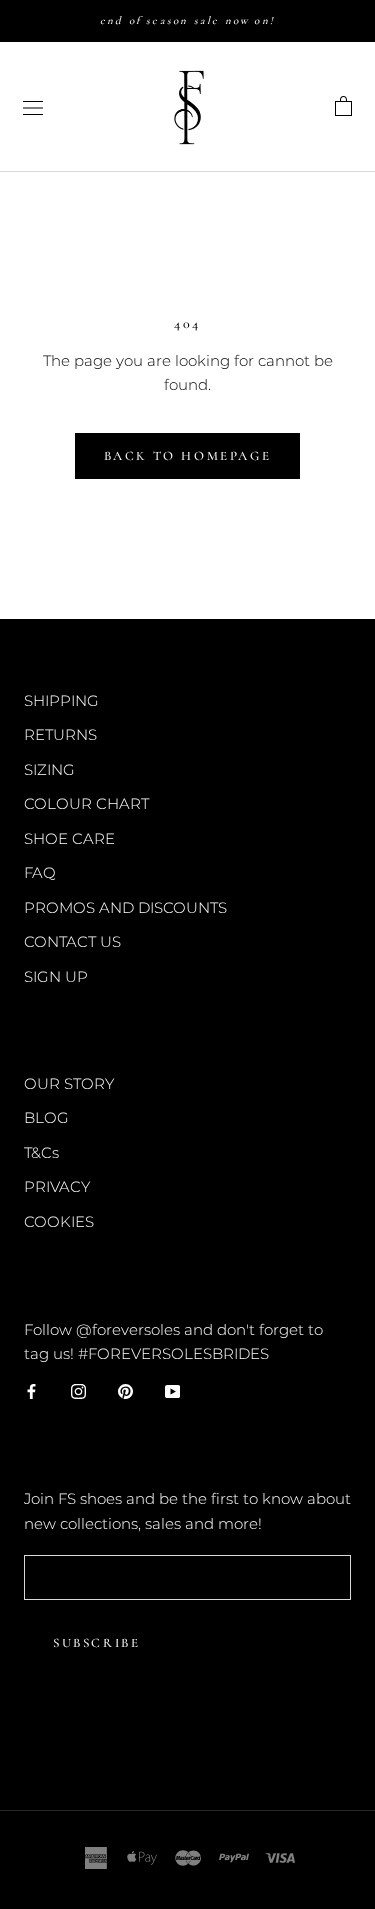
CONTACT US (72, 941)
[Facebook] (31, 1390)
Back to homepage (188, 456)
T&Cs (41, 1152)
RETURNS (60, 734)
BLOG (46, 1117)
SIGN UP (56, 976)
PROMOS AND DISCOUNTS (125, 907)
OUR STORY (69, 1083)
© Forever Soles (188, 1744)
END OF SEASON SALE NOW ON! (187, 20)
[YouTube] (172, 1390)
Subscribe (96, 1643)
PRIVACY (57, 1186)
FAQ (40, 872)
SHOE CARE (69, 838)
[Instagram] (78, 1390)
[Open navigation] (33, 107)
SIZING (49, 769)
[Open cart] (343, 107)
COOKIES (59, 1221)
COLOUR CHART (86, 803)
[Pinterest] (125, 1390)
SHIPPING (61, 700)
